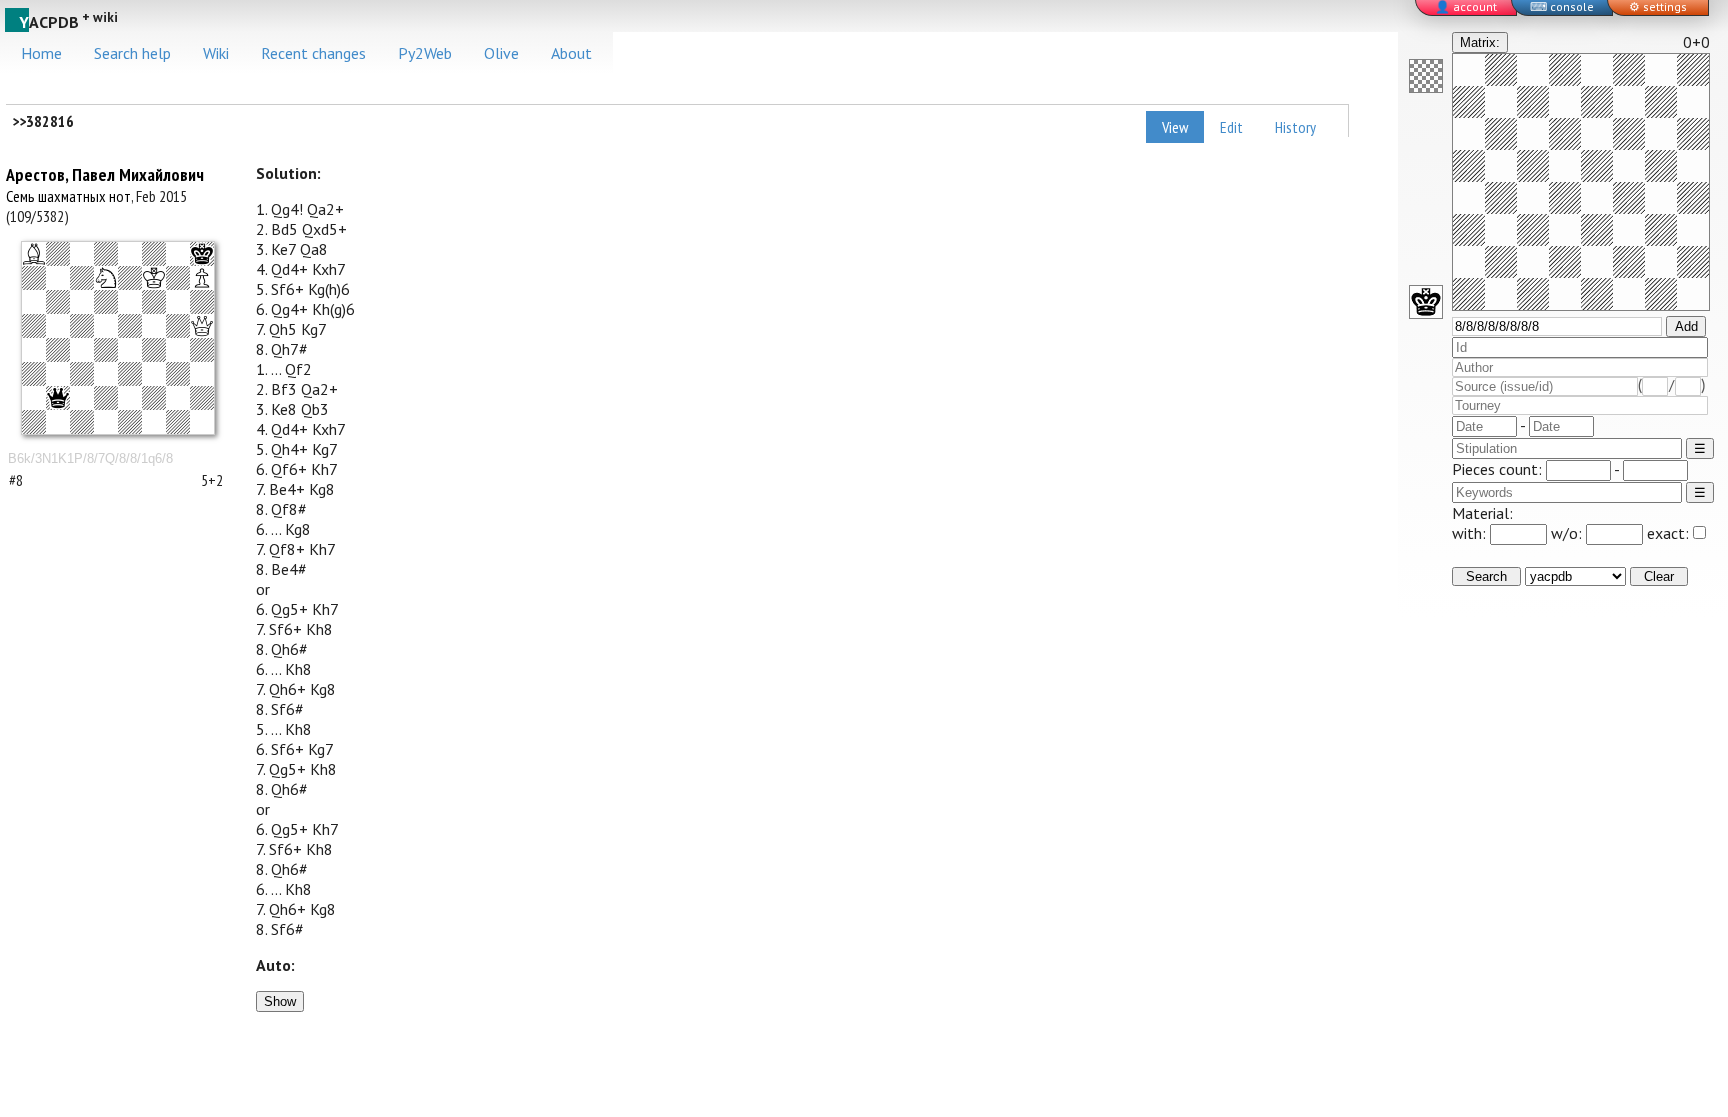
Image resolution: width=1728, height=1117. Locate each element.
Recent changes (313, 53)
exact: (1668, 533)
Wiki (216, 53)
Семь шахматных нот (68, 196)
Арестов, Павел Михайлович (105, 174)
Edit (1231, 127)
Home (41, 53)
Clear (1659, 576)
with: (1471, 533)
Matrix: (1480, 42)
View (1175, 127)
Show (280, 1001)
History (1295, 127)
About (571, 53)
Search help (132, 53)
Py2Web (425, 53)
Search (1486, 576)
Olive (501, 53)
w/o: (1568, 533)
